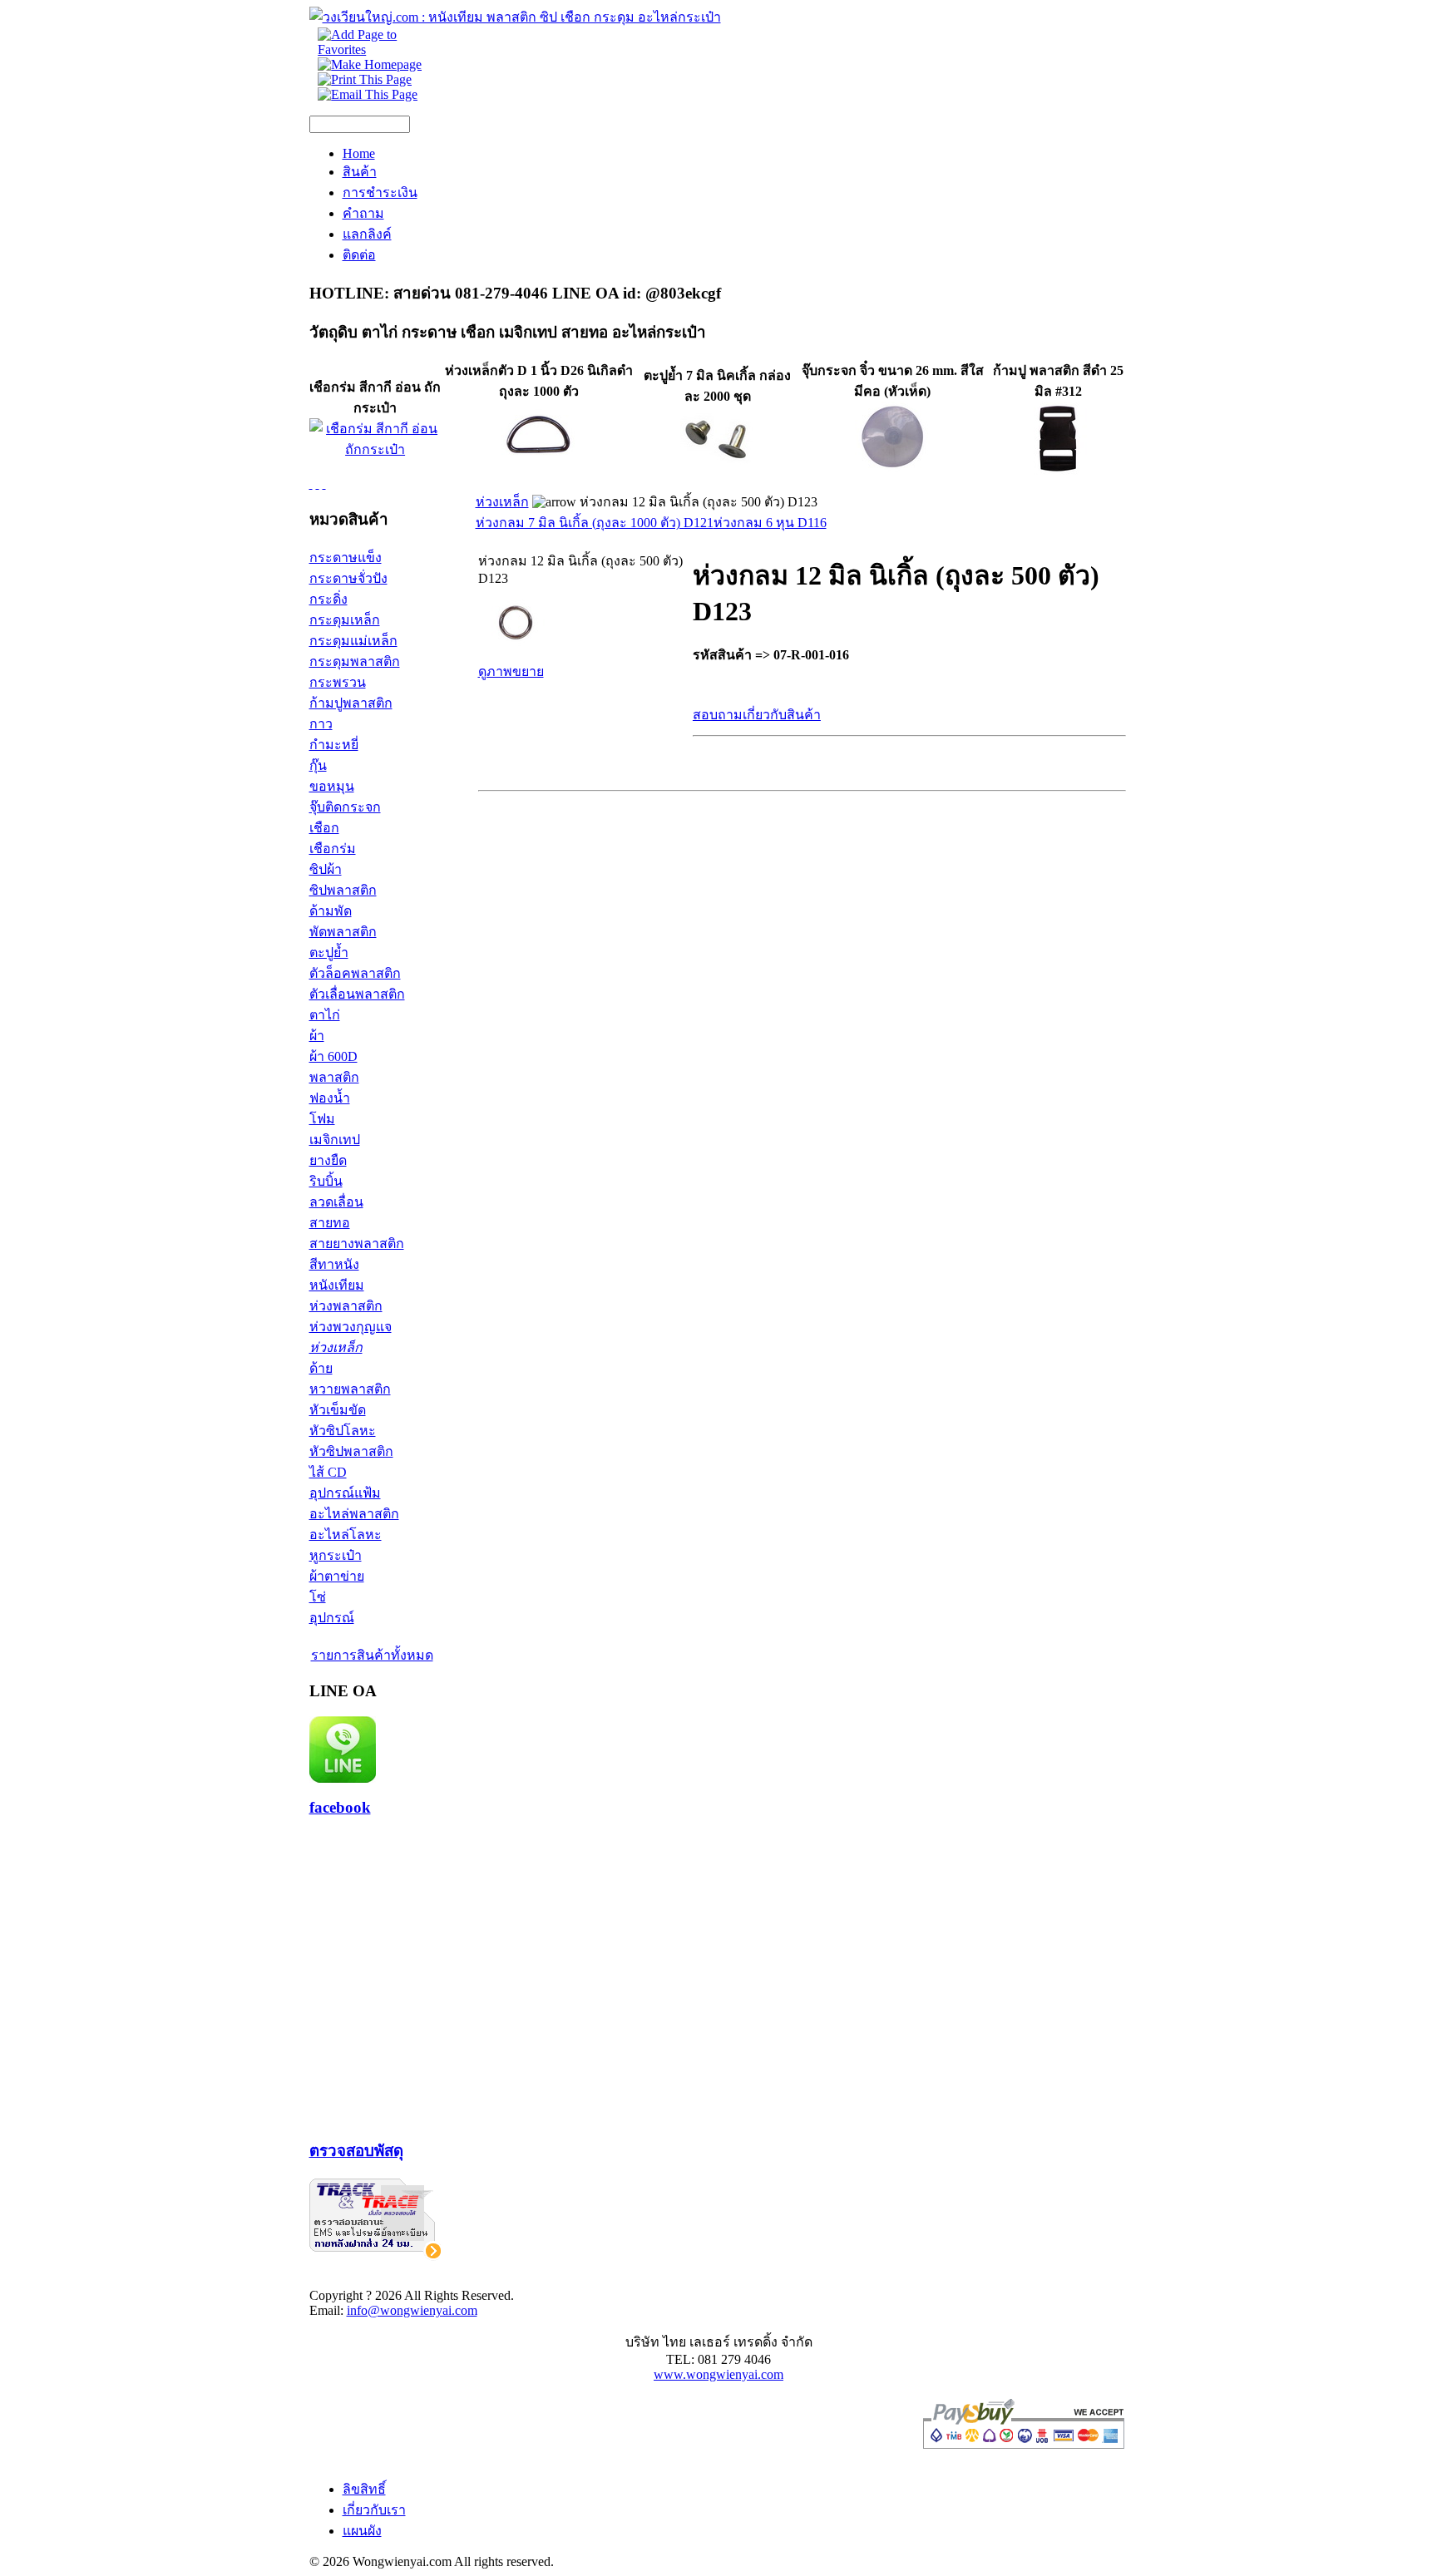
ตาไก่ (325, 1015)
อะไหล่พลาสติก (354, 1514)
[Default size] (318, 484)
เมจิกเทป (335, 1140)
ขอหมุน (332, 786)
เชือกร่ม (333, 849)
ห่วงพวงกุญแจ (351, 1327)
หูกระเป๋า (336, 1555)
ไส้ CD (328, 1472)
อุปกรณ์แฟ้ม (345, 1493)
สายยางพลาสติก (357, 1244)
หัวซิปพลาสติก (351, 1451)
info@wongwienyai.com (412, 2310)
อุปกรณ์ (332, 1618)
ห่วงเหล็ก (336, 1347)
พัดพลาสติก (343, 932)
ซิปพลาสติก (343, 890)
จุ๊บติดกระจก (345, 807)
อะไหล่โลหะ (346, 1535)
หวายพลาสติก (350, 1389)
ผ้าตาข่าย (337, 1576)
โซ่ (318, 1597)
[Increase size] (311, 484)
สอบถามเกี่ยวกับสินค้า (757, 715)
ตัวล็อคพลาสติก (355, 973)
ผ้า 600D (333, 1056)
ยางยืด (328, 1160)
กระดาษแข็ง (346, 558)
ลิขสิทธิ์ (364, 2489)
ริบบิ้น (326, 1181)
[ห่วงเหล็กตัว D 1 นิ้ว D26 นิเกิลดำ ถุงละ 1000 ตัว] (539, 472)
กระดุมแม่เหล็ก (353, 641)
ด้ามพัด (331, 911)
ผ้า (317, 1036)
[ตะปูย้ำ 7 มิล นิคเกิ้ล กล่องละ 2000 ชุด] (718, 467)
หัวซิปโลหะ (343, 1431)
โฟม (322, 1119)
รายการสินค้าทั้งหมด (372, 1655)
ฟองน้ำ (330, 1098)
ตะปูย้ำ (329, 952)
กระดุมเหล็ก (345, 620)
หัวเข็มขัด (338, 1410)
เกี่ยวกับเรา (374, 2510)
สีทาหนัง (334, 1264)
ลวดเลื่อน (336, 1202)
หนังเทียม (337, 1285)
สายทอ (330, 1223)
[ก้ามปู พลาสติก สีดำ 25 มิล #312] (1058, 472)
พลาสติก (334, 1077)
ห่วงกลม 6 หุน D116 (770, 523)
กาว (321, 724)
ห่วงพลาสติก (346, 1306)
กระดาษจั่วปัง (348, 578)
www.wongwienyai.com (718, 2374)
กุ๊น (318, 765)
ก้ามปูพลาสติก (351, 703)
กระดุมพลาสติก (355, 661)
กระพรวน (338, 682)
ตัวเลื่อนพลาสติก (357, 994)
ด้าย (321, 1368)
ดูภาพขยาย (511, 671)
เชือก (324, 828)
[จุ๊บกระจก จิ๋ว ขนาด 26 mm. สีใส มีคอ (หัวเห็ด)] (892, 472)
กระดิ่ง (328, 599)
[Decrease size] (324, 484)
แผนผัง (362, 2531)
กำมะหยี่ (334, 745)
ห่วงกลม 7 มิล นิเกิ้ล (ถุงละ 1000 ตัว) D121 (595, 523)
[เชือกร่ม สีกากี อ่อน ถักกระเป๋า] (375, 449)
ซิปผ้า (326, 869)
